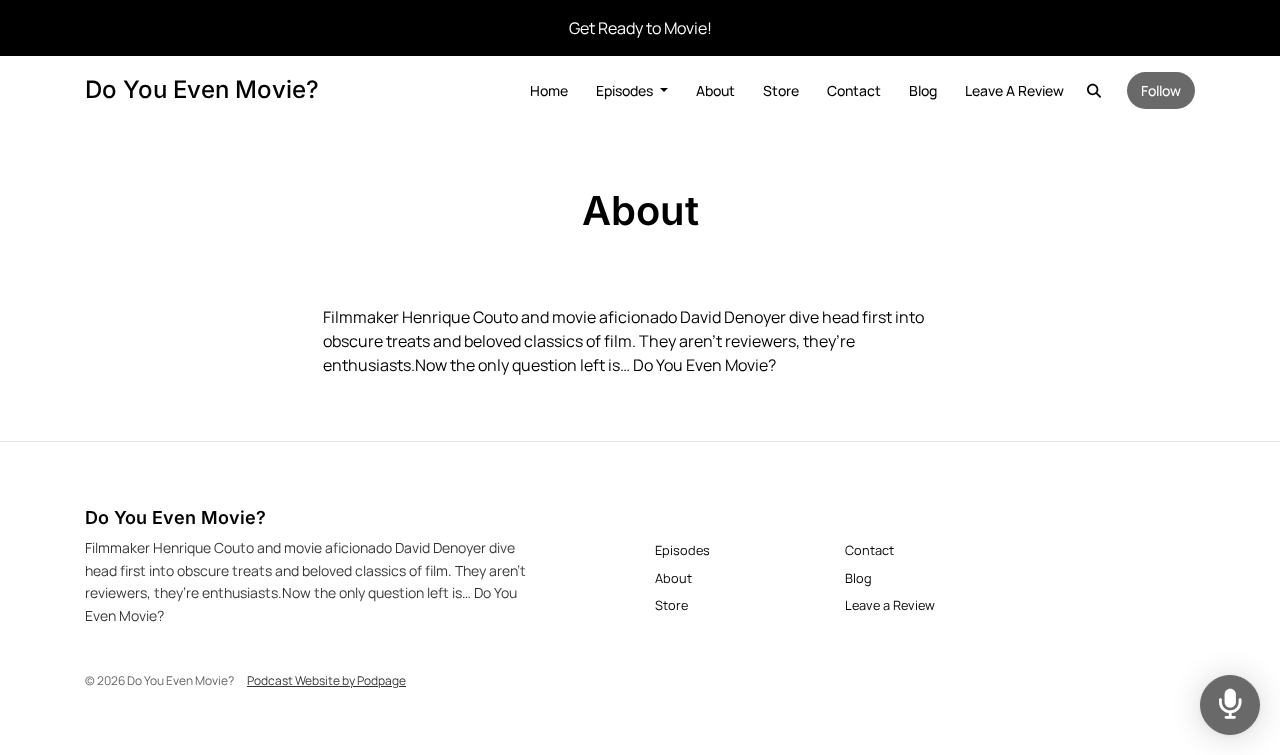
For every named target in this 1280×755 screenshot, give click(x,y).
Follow (1161, 90)
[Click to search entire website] (1095, 90)
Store (781, 90)
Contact (854, 90)
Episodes (626, 90)
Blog (923, 90)
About (715, 90)
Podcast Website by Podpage (326, 680)
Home (549, 90)
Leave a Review (1014, 90)
